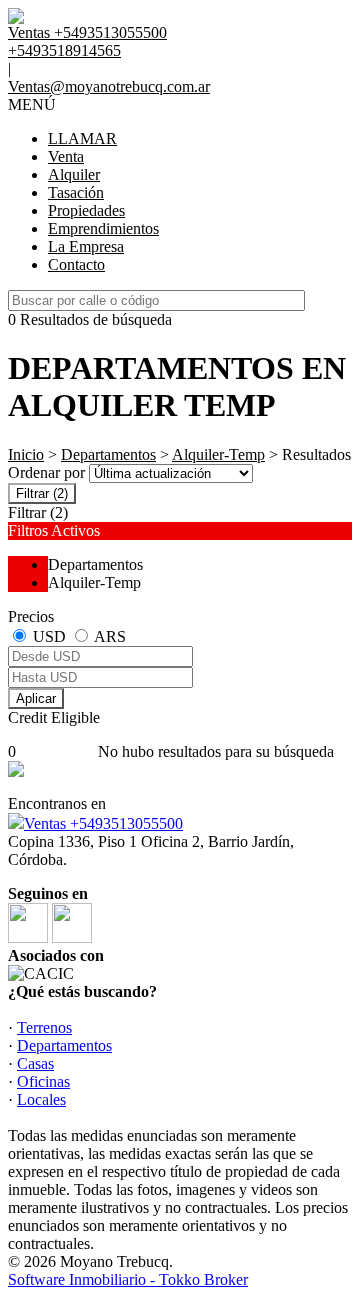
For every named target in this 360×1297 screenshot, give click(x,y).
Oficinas (43, 1081)
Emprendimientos (103, 228)
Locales (41, 1099)
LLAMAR (82, 138)
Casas (35, 1063)
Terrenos (44, 1027)
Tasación (76, 192)
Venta (66, 156)
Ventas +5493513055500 (103, 823)
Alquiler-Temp (218, 454)
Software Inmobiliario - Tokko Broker (128, 1279)
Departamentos (108, 454)
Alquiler (74, 174)
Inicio (26, 454)
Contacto (76, 264)
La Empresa (86, 246)
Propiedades (86, 210)
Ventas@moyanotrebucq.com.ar (109, 86)
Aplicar (36, 698)
